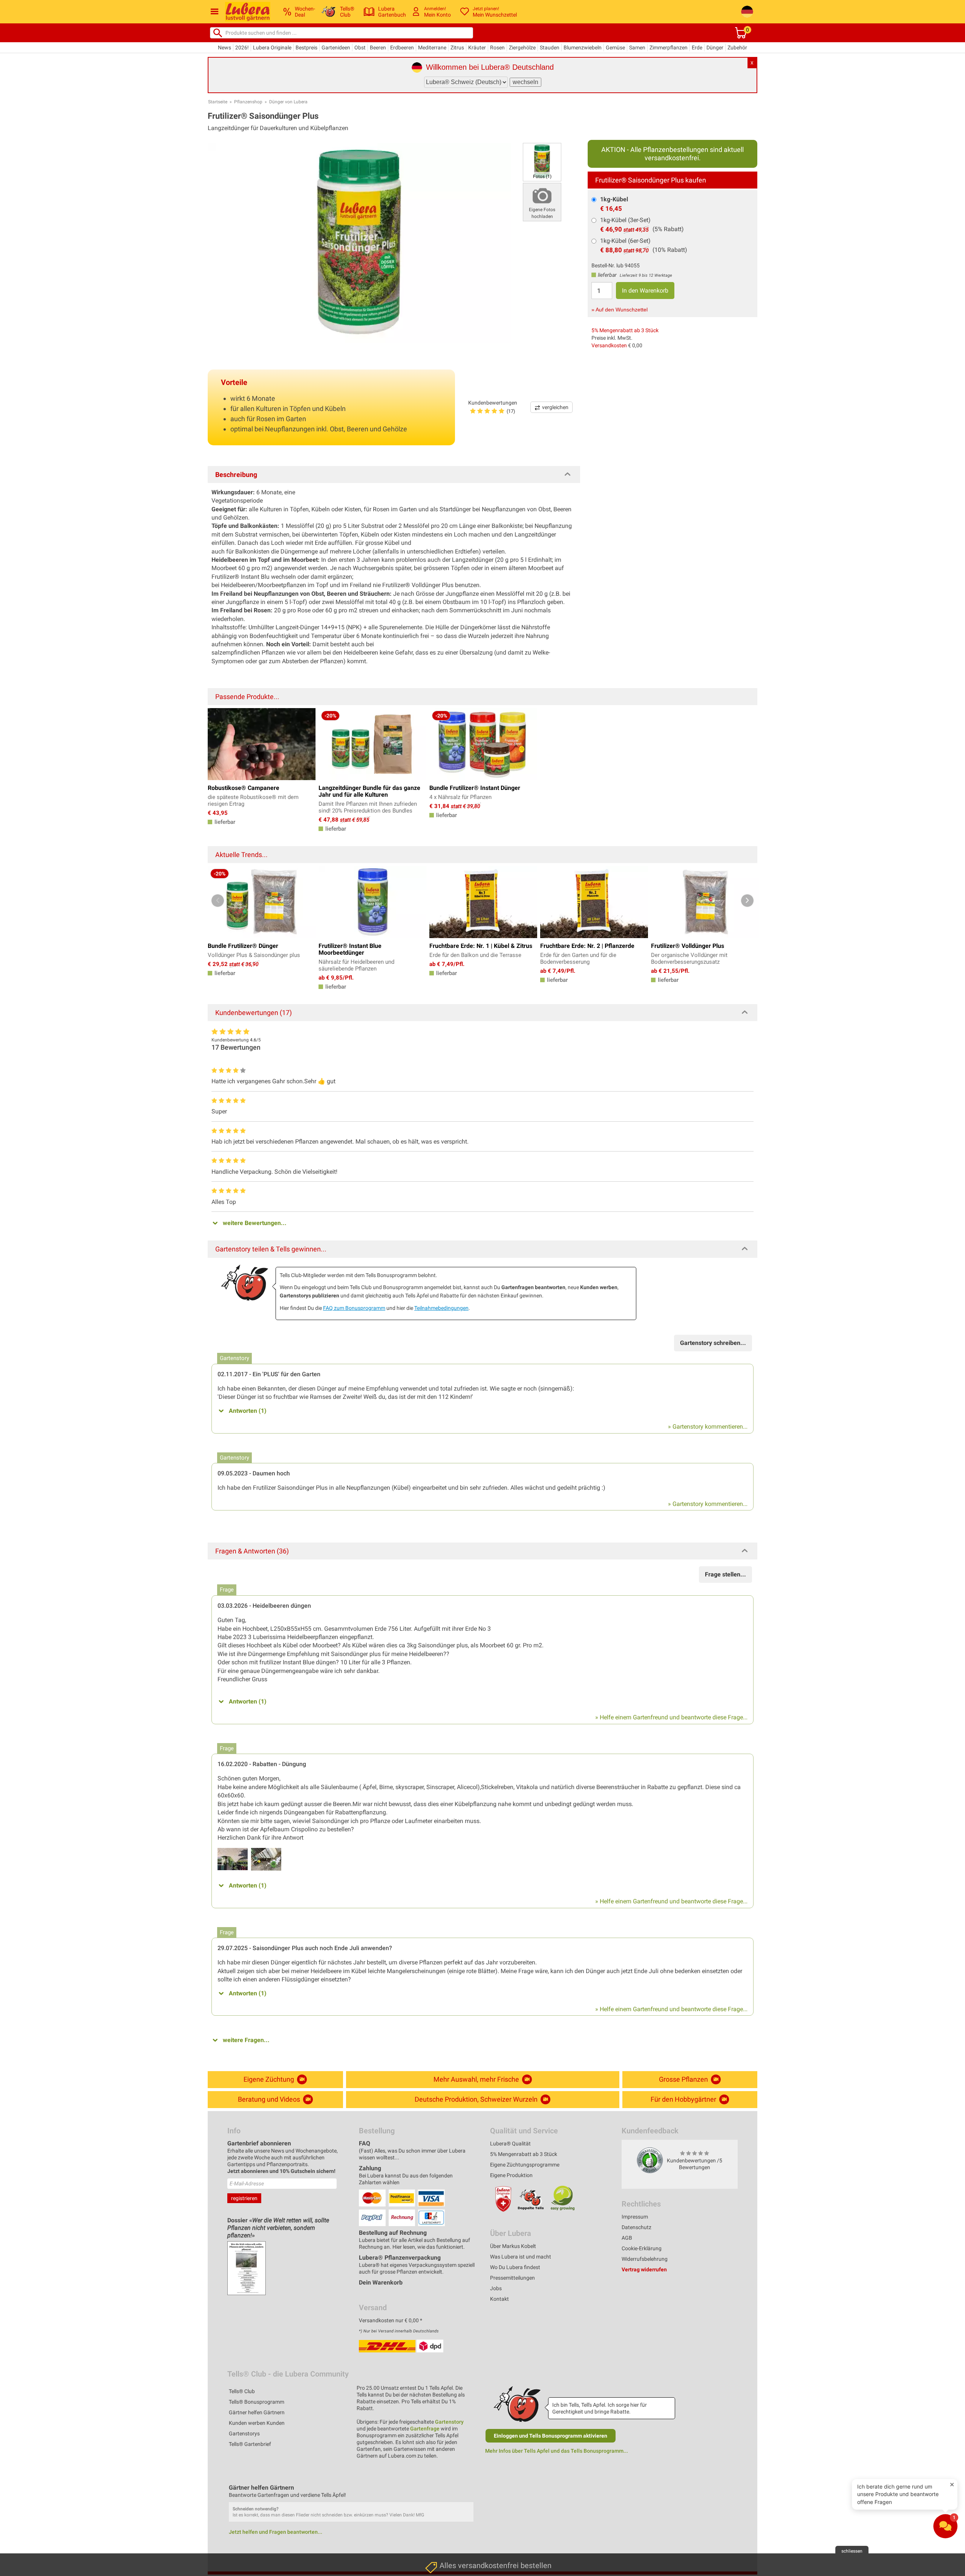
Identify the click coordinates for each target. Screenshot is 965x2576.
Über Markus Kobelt (513, 2246)
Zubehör (737, 48)
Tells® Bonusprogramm (257, 2402)
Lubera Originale (272, 48)
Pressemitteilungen (512, 2278)
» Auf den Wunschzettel (620, 310)
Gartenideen (336, 48)
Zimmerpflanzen (669, 48)
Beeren (378, 48)
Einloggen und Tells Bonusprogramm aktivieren (551, 2436)
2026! (242, 48)
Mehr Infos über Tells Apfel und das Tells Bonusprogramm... (557, 2451)
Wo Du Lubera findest (515, 2267)
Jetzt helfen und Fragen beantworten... (276, 2532)
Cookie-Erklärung (642, 2248)
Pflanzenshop (248, 102)
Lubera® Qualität (510, 2144)
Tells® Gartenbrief (250, 2444)
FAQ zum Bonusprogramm (354, 1308)
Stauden (550, 48)
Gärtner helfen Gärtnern (257, 2412)
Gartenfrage (425, 2429)
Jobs (496, 2288)
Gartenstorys (244, 2433)
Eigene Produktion (511, 2175)
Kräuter (477, 48)
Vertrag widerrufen (644, 2269)
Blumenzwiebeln (583, 48)
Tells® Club (242, 2391)
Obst (360, 48)
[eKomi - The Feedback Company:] (650, 2160)
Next (747, 901)
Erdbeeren (402, 48)
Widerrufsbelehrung (645, 2259)
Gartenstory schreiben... (713, 1343)
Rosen (497, 48)
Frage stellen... (725, 1574)
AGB (627, 2238)
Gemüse (615, 48)
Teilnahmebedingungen (441, 1308)
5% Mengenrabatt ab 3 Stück (625, 330)
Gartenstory (449, 2422)
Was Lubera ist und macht (521, 2257)
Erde (697, 48)
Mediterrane (432, 48)
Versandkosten (609, 345)
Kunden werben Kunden (257, 2423)
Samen (637, 48)
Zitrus (457, 48)
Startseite (218, 102)
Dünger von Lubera (288, 102)
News (224, 48)
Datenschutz (636, 2227)
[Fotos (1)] (542, 162)
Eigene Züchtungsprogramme (525, 2165)
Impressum (635, 2217)
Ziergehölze (522, 48)
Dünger (715, 48)
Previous (218, 901)
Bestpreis (306, 48)
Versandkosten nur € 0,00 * (391, 2320)
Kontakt (499, 2299)
